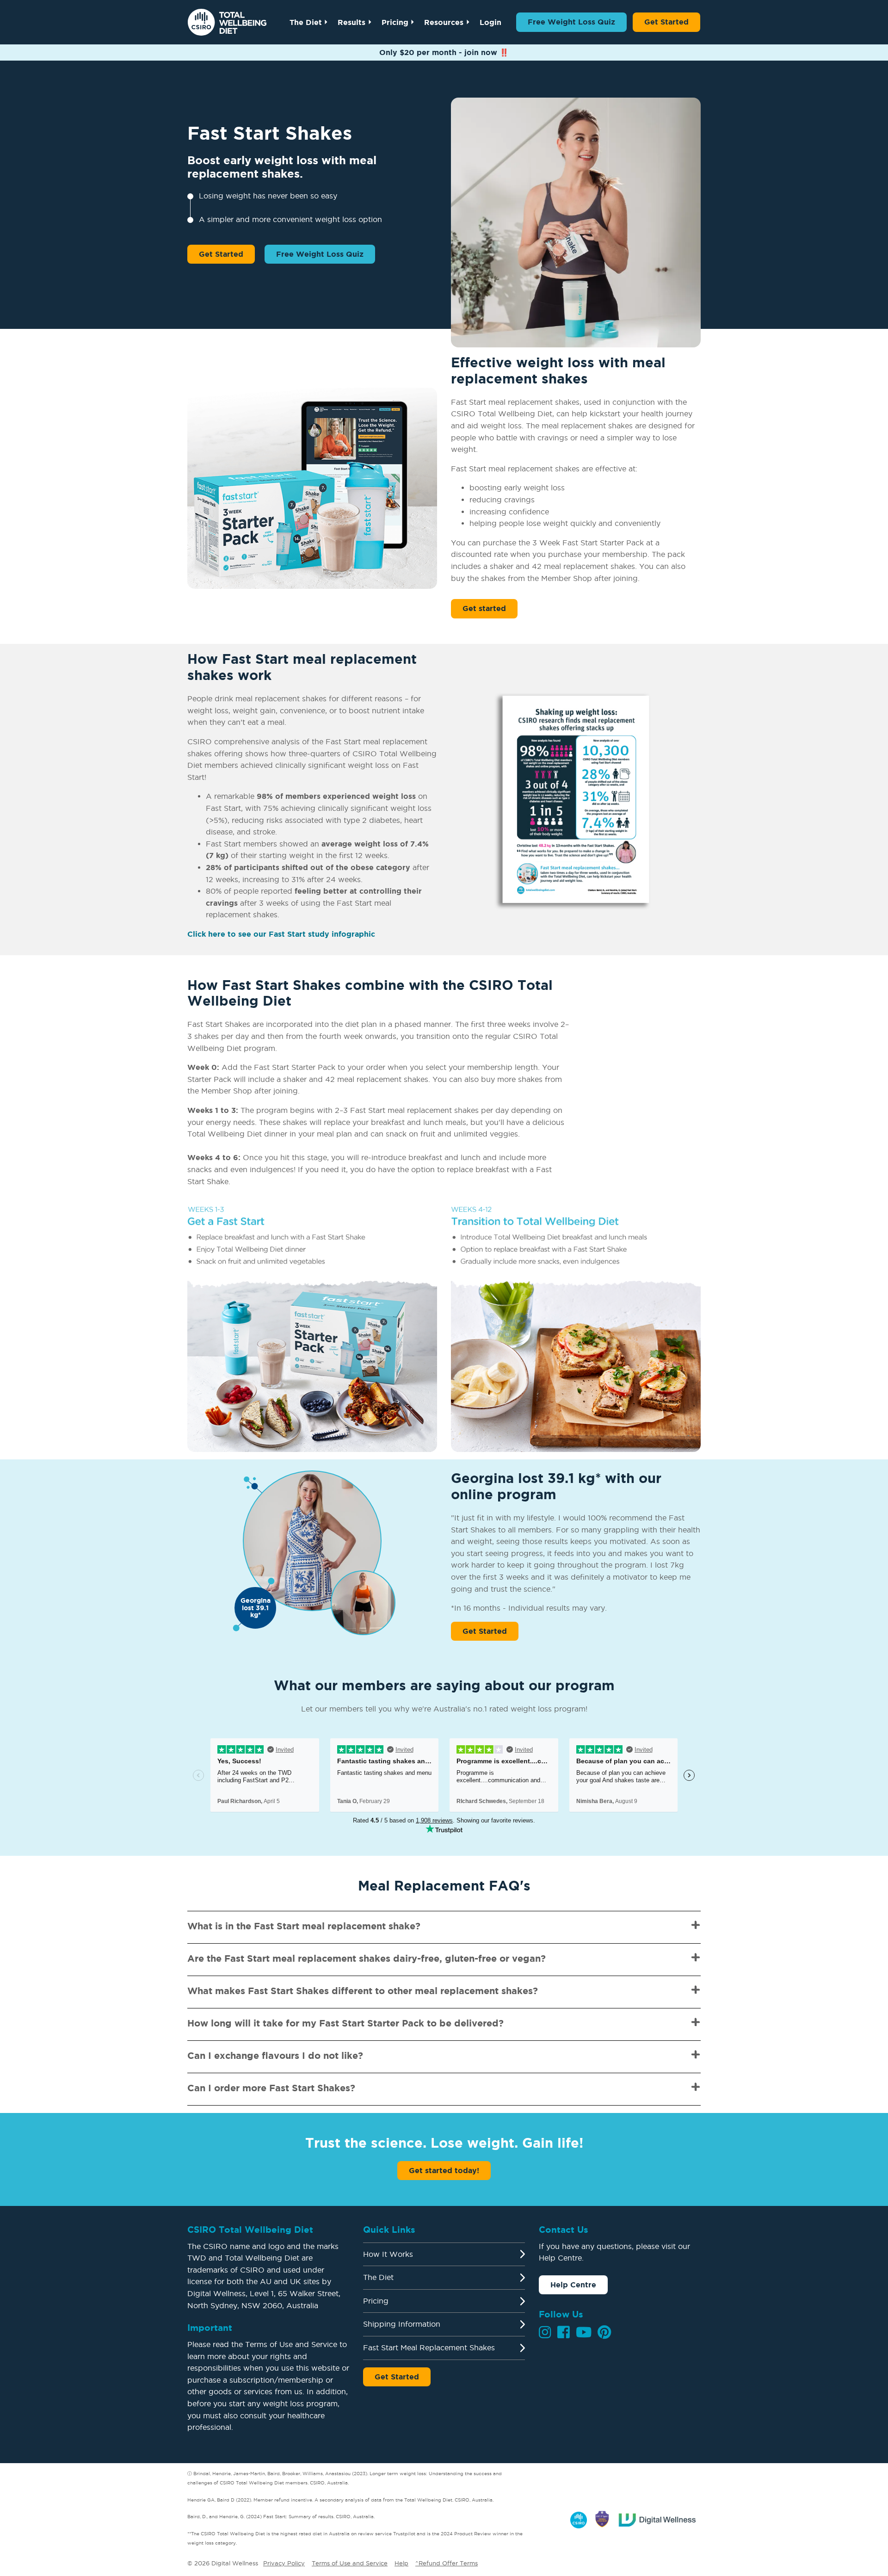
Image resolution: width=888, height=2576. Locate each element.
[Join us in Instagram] (545, 2332)
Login (490, 22)
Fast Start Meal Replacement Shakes (429, 2347)
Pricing (395, 22)
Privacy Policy (284, 2563)
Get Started (666, 22)
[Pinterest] (604, 2332)
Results (351, 22)
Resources (444, 22)
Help (401, 2563)
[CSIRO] (579, 2518)
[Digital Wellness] (658, 2518)
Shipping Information (402, 2324)
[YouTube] (584, 2332)
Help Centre (573, 2285)
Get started (484, 608)
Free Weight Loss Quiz (571, 22)
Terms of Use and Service (350, 2563)
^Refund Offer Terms (447, 2563)
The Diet (306, 22)
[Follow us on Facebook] (564, 2332)
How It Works (388, 2254)
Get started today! (444, 2170)
